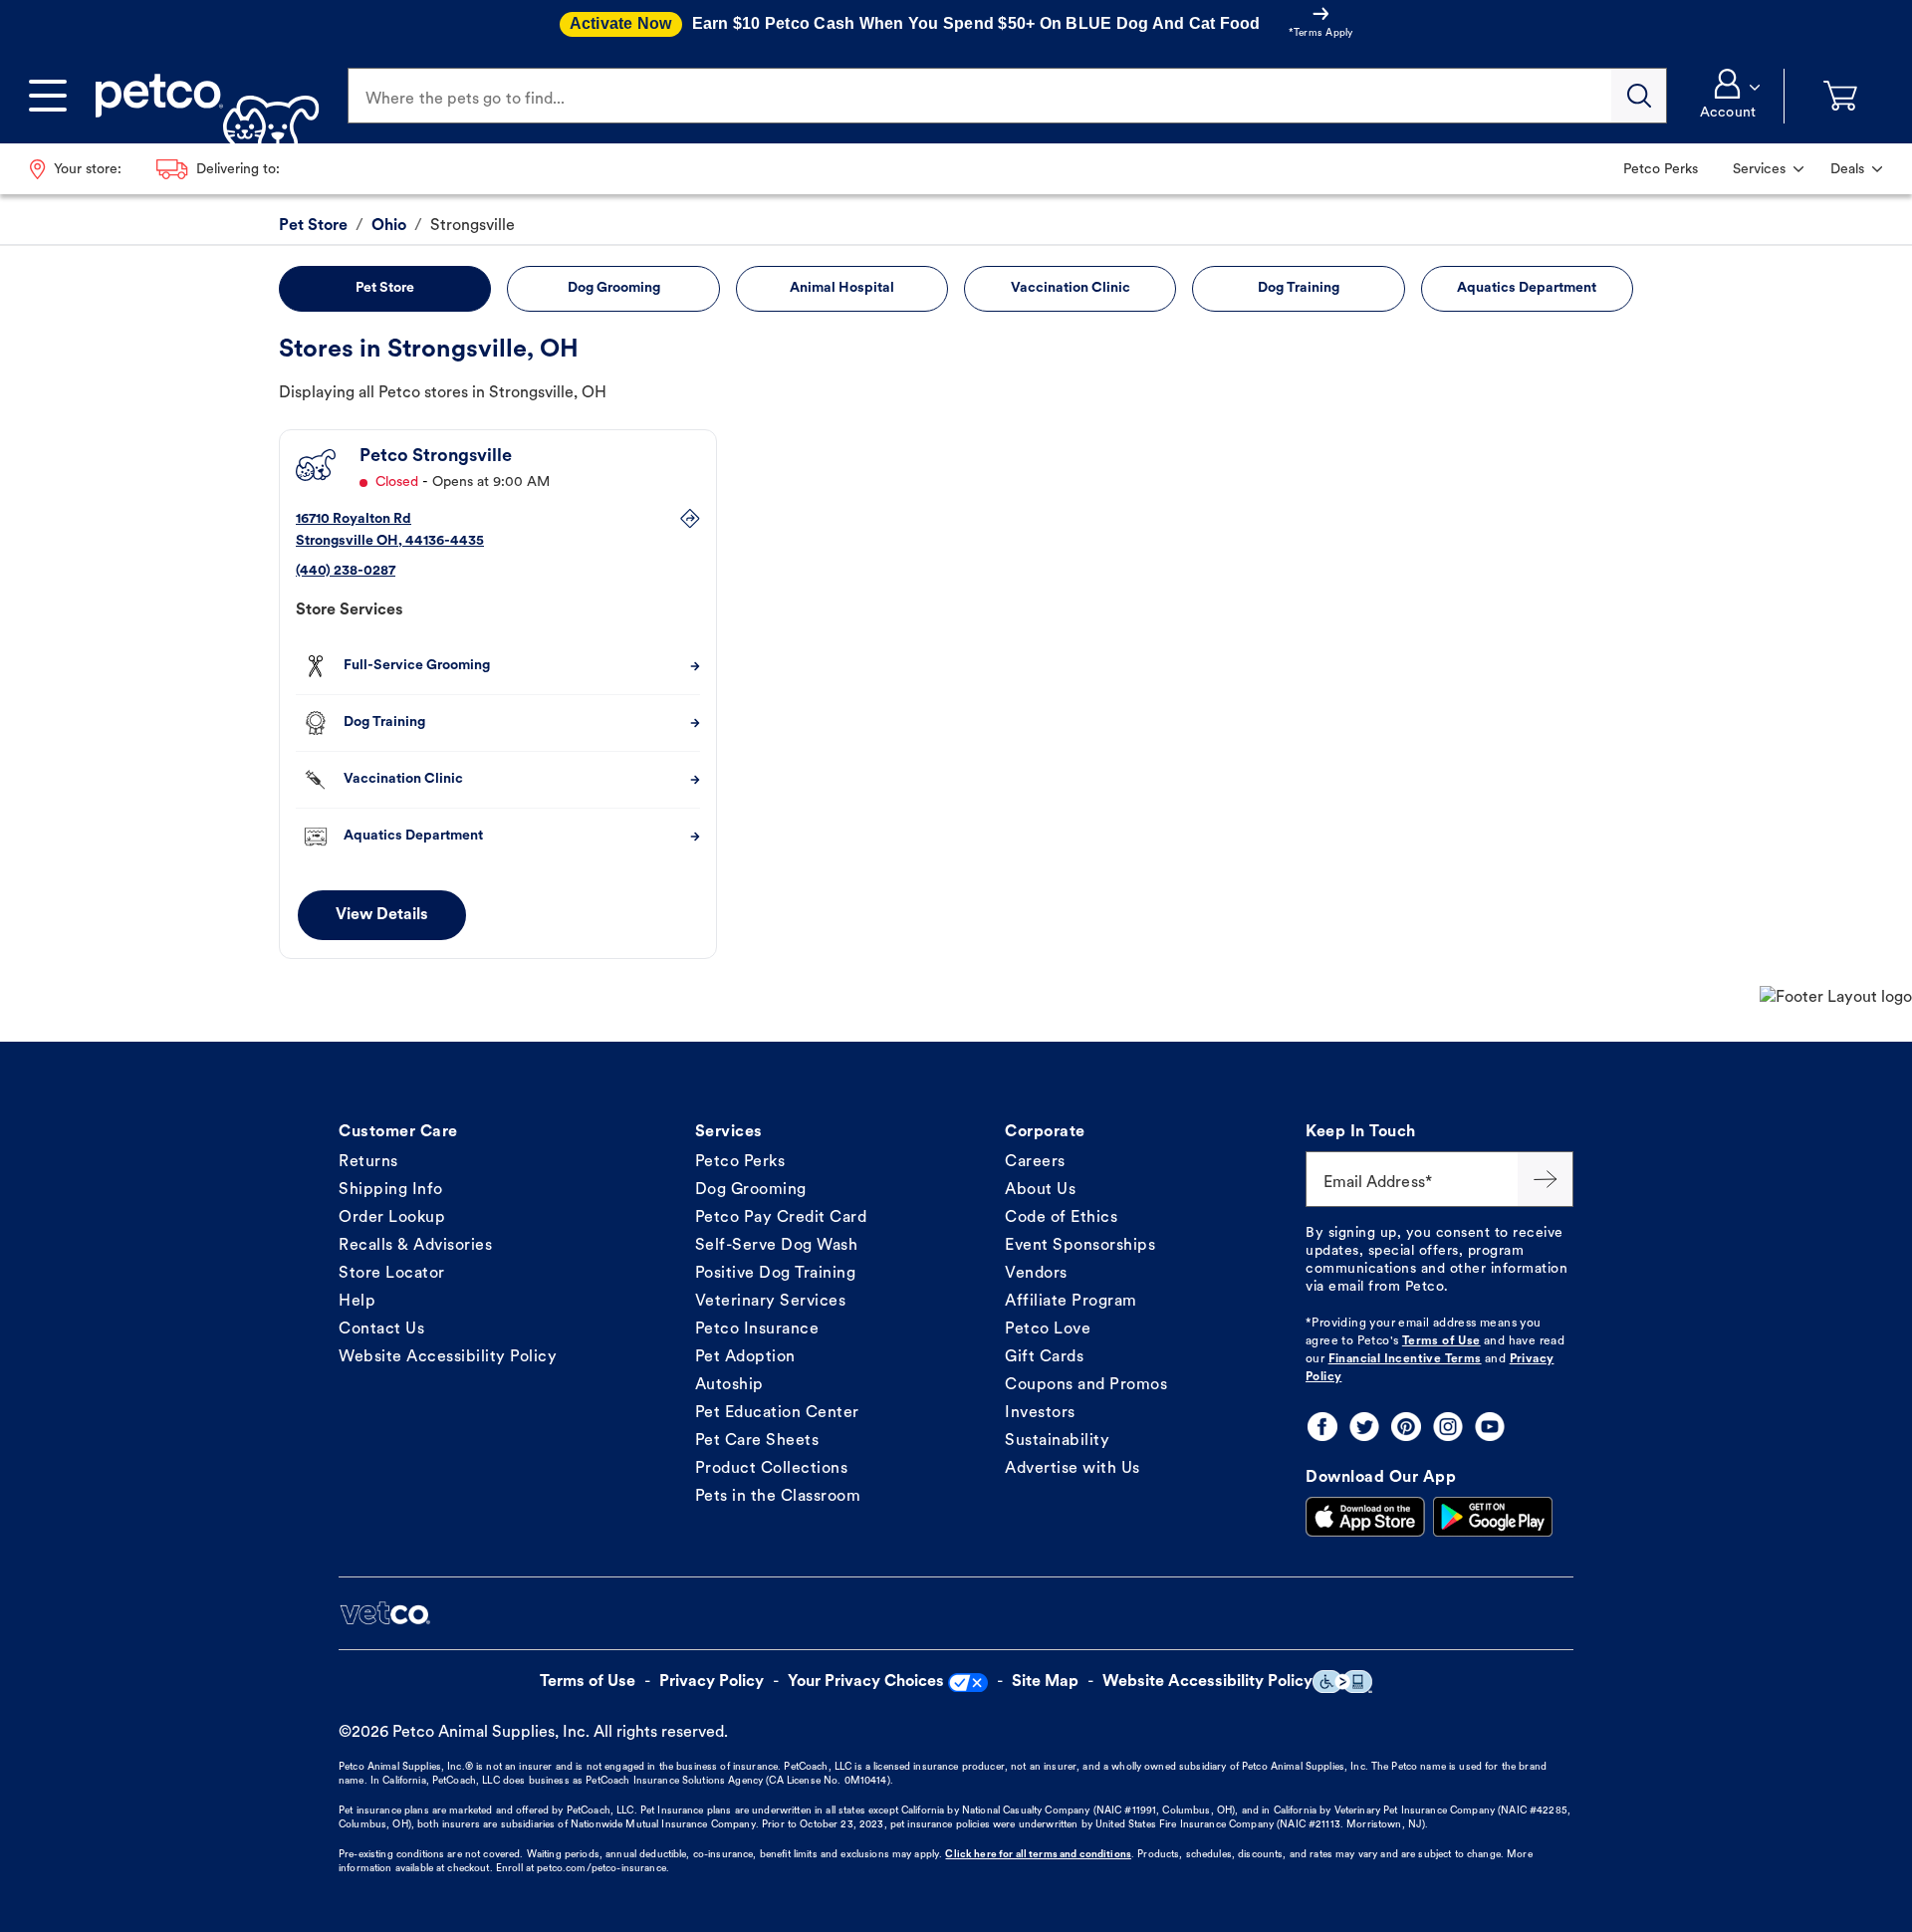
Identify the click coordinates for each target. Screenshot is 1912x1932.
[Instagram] (1448, 1427)
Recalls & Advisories (415, 1246)
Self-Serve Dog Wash (777, 1246)
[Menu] (48, 96)
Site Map (1045, 1682)
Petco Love (1048, 1329)
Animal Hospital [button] (842, 288)
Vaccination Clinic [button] (1071, 288)
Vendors (1036, 1274)
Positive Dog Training (776, 1274)
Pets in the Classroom (778, 1497)
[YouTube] (1490, 1427)
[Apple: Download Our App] (1365, 1517)
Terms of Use (1441, 1341)
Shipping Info (391, 1190)
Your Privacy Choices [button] (866, 1682)
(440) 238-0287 (346, 571)
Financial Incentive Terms (1405, 1359)
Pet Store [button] (385, 288)
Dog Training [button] (1299, 288)
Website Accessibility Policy (448, 1357)
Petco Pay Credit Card (781, 1218)
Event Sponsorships (1080, 1246)
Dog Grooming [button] (614, 288)
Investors (1040, 1413)
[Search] (1639, 96)
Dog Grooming (751, 1190)
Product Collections (772, 1469)
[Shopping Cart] (1840, 96)
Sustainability (1057, 1441)
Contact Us (381, 1329)
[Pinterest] (1406, 1427)
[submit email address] (1546, 1179)
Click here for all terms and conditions (1038, 1855)
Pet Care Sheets (757, 1441)
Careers (1035, 1162)
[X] (1364, 1427)
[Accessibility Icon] (1342, 1682)
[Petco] (200, 96)
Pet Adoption (745, 1357)
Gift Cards (1044, 1357)
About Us (1040, 1190)
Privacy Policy (712, 1682)
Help (357, 1302)
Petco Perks (740, 1162)
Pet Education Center (777, 1413)
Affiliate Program (1071, 1302)
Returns (368, 1162)
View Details (382, 915)
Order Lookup (392, 1218)
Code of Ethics (1061, 1218)
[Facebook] (1322, 1427)
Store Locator (392, 1274)
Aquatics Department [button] (1527, 288)
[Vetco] (384, 1613)
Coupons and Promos (1086, 1385)
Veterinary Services (771, 1302)
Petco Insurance (757, 1329)
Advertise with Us (1073, 1469)
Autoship (729, 1385)
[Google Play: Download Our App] (1493, 1517)
